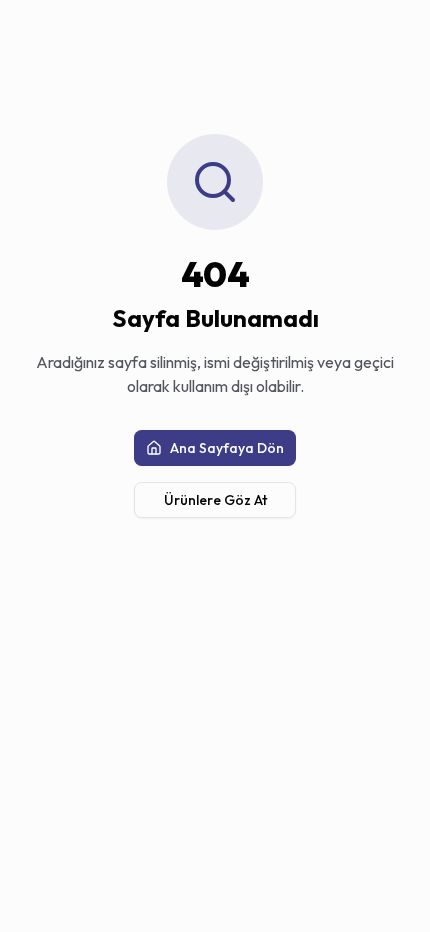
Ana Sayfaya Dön (227, 448)
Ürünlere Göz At (215, 500)
